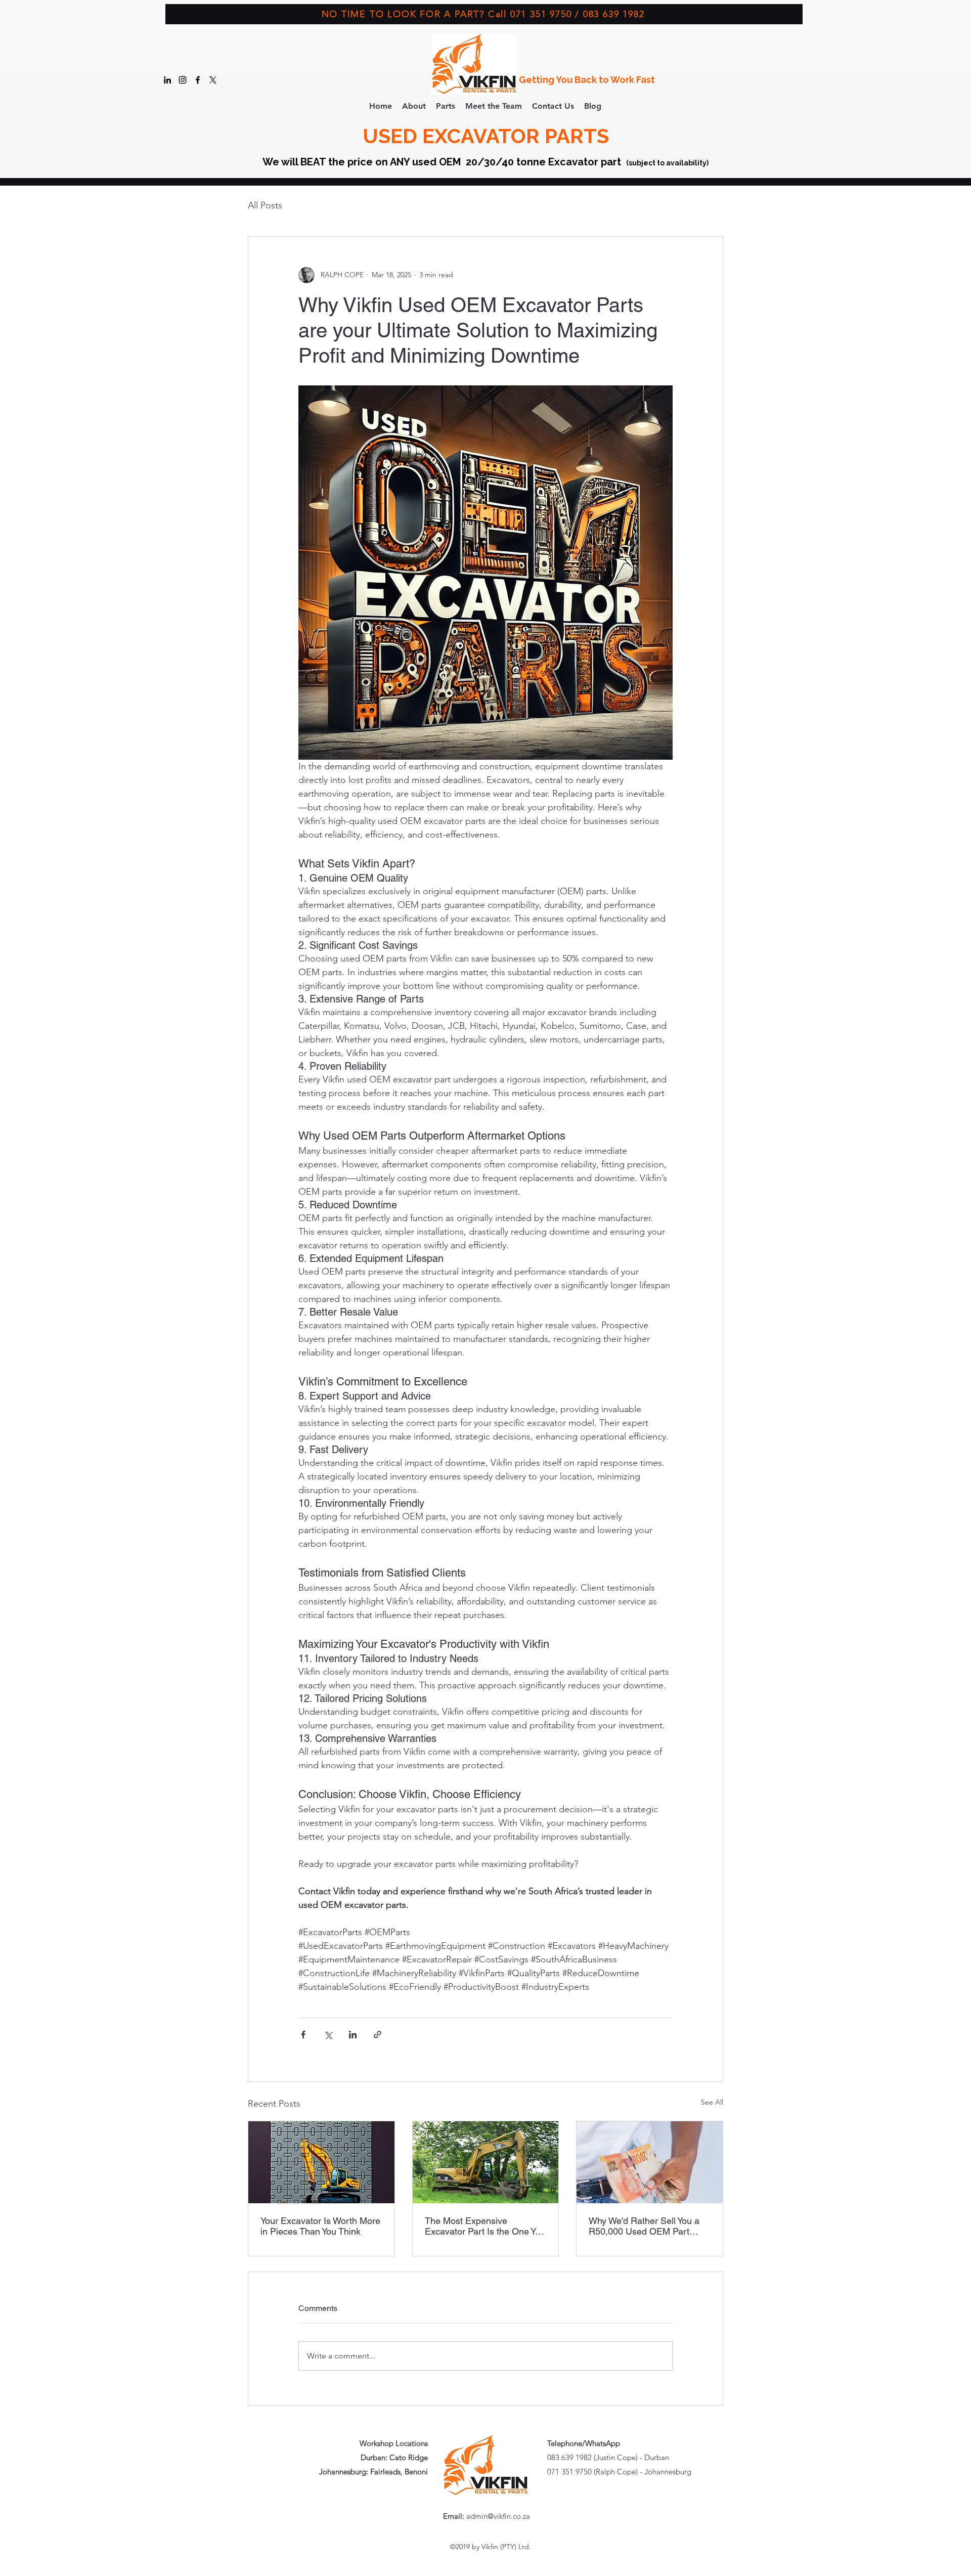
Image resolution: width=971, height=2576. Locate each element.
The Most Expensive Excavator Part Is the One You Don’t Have (485, 2226)
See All (712, 2102)
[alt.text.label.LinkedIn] (167, 80)
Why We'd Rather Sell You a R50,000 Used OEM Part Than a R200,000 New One (644, 2226)
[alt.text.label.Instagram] (183, 80)
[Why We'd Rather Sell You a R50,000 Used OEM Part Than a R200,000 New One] (650, 2162)
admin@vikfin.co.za (498, 2516)
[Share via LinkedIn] (353, 2035)
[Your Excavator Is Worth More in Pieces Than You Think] (321, 2162)
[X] (213, 80)
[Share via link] (378, 2035)
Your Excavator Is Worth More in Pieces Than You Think (320, 2226)
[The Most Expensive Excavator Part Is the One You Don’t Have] (486, 2162)
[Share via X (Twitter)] (328, 2035)
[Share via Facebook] (303, 2035)
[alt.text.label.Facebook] (198, 80)
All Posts (265, 205)
